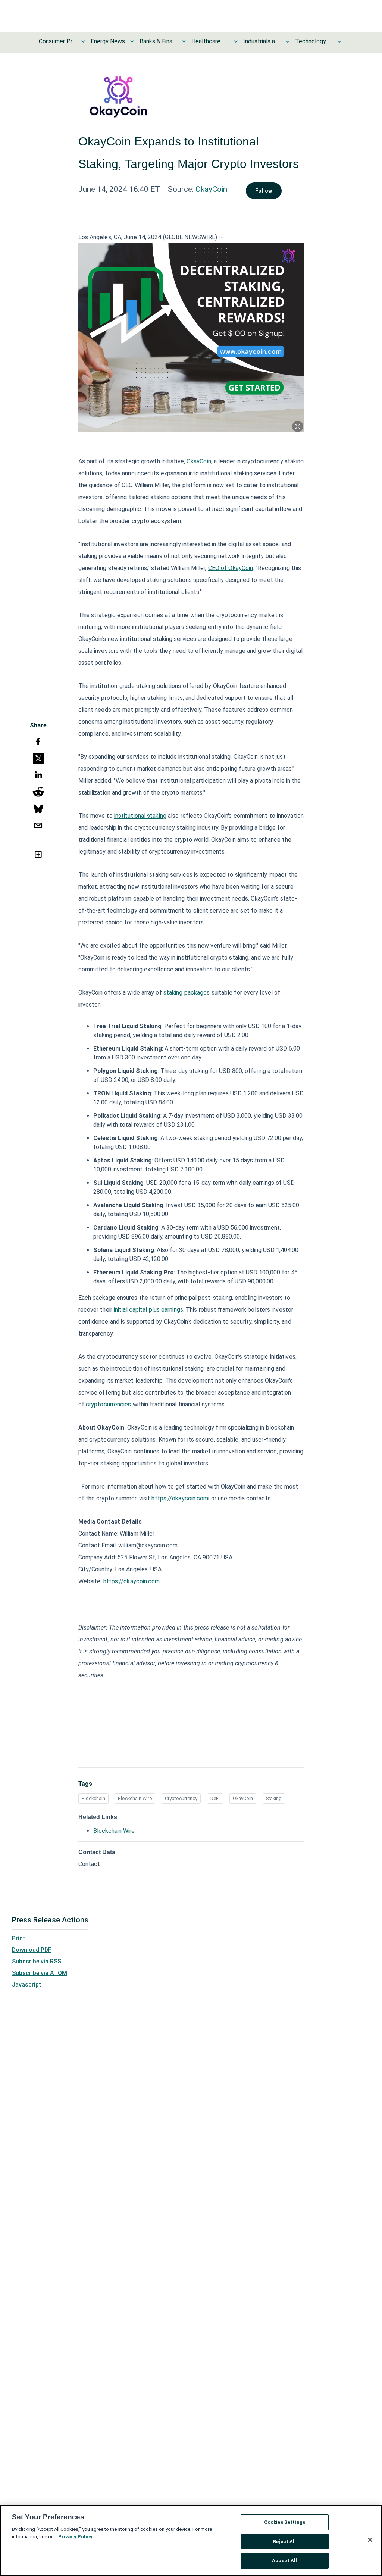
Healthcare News (210, 41)
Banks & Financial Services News (158, 41)
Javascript (27, 1985)
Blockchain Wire (135, 1798)
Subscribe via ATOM (40, 1973)
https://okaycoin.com (132, 1581)
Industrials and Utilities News (262, 41)
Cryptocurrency (181, 1798)
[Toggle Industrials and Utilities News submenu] (288, 41)
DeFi (215, 1798)
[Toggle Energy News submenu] (132, 41)
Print (19, 1938)
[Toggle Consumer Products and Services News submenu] (83, 41)
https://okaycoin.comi (180, 1498)
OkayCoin (211, 189)
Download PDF (32, 1950)
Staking (274, 1798)
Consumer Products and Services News (57, 41)
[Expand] (298, 426)
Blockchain (93, 1798)
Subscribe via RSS (37, 1961)
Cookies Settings (285, 2522)
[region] (191, 2541)
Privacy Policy (75, 2537)
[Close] (370, 2540)
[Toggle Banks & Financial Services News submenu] (184, 41)
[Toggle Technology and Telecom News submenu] (339, 41)
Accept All (284, 2561)
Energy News (108, 41)
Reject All (284, 2541)
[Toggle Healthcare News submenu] (236, 41)
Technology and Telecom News (314, 41)
